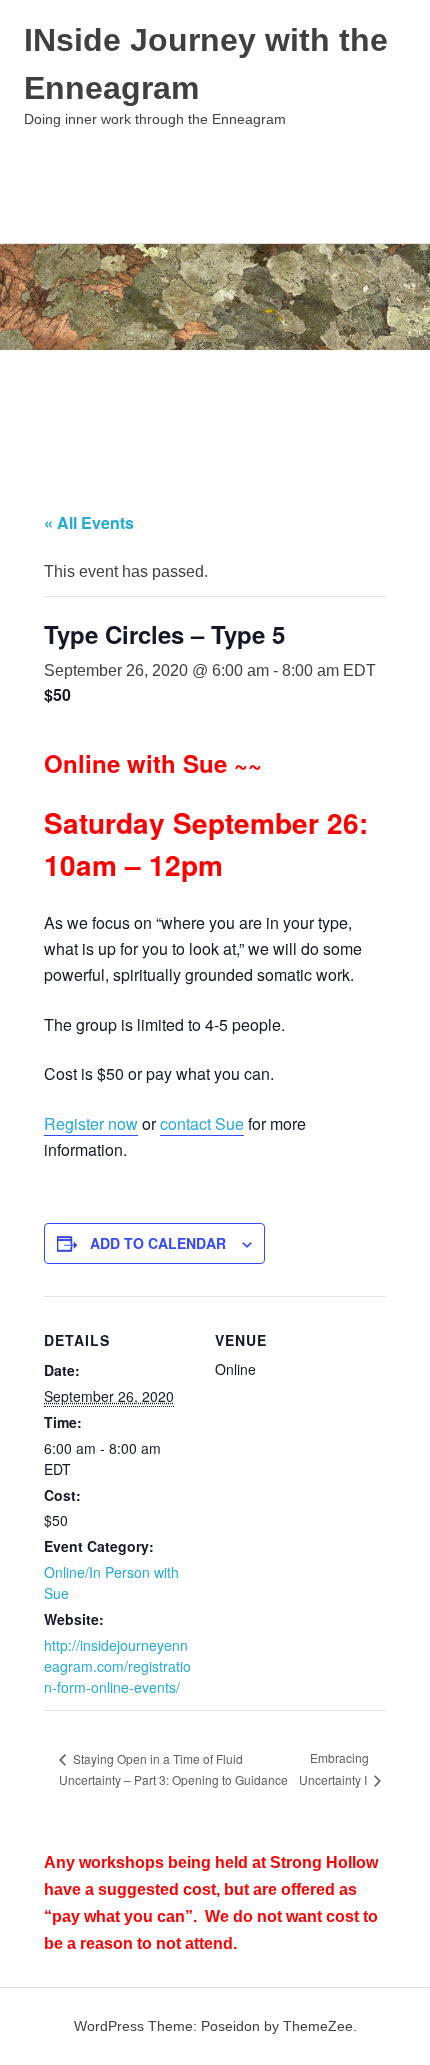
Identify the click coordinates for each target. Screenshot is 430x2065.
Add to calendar (158, 1243)
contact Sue (202, 1123)
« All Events (89, 522)
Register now (91, 1123)
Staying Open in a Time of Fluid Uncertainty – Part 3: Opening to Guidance (173, 1769)
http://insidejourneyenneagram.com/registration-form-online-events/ (117, 1666)
